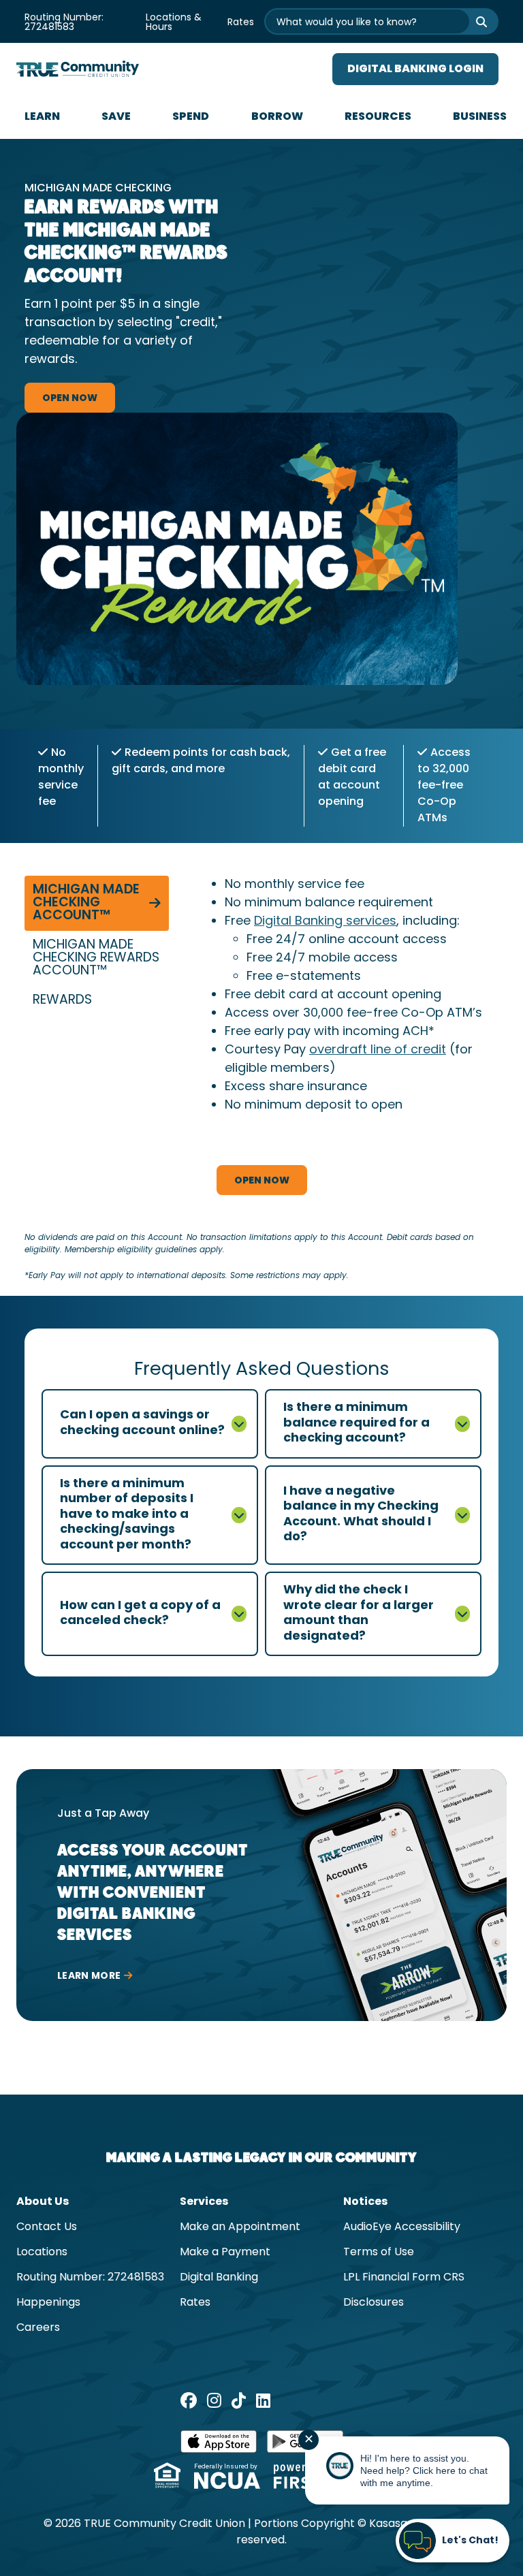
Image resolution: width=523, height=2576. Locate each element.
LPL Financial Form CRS (404, 2278)
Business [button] (480, 117)
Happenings (48, 2303)
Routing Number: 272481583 (64, 23)
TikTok (239, 2400)
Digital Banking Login (415, 69)
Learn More (89, 1976)
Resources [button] (378, 117)
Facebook (189, 2400)
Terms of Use (379, 2253)
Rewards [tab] (62, 1001)
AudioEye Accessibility (402, 2227)
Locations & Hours (174, 23)
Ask (473, 21)
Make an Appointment (240, 2227)
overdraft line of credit (378, 1050)
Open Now (70, 399)
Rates (241, 23)
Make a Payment (225, 2253)
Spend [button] (191, 117)
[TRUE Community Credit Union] (78, 69)
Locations (42, 2253)
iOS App (219, 2446)
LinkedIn (263, 2400)
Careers (38, 2328)
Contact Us (47, 2227)
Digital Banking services (325, 922)
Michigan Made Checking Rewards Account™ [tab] (96, 958)
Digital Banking (219, 2278)
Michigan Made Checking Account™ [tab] (86, 903)
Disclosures (374, 2303)
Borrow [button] (277, 117)
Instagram (214, 2400)
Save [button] (116, 117)
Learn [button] (42, 117)
